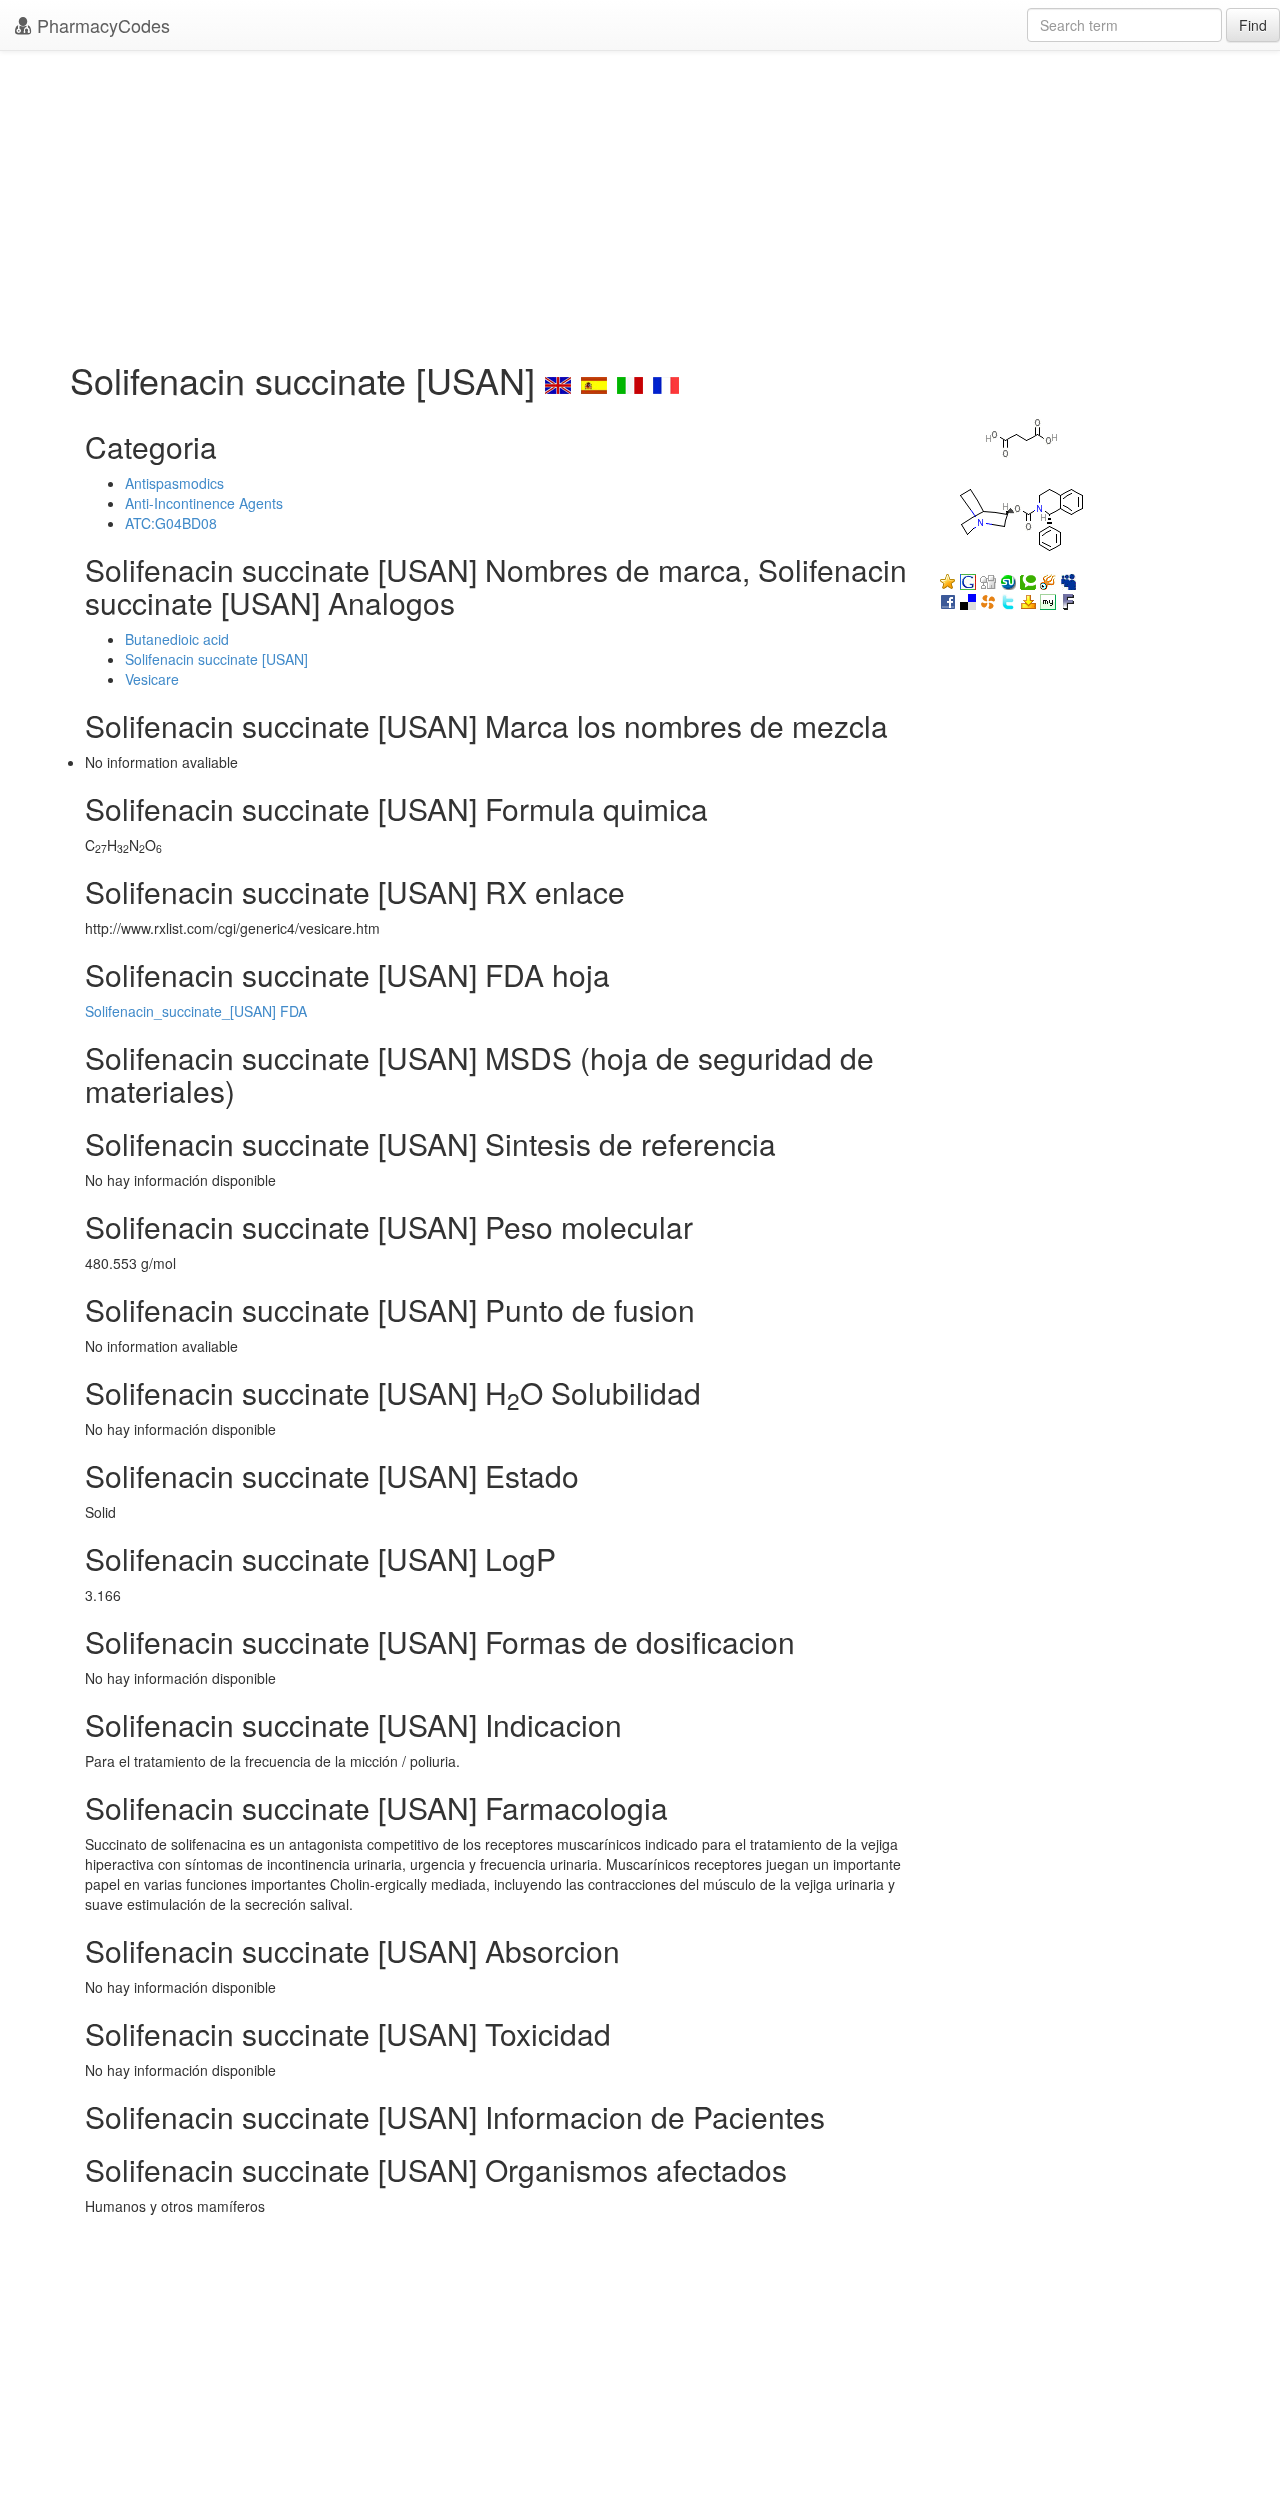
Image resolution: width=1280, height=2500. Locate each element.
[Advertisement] (640, 200)
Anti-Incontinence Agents (204, 503)
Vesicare (152, 679)
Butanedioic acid (177, 639)
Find (1253, 25)
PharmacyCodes (101, 25)
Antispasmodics (174, 483)
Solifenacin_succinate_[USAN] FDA (196, 1011)
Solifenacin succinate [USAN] (216, 659)
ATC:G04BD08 (171, 523)
